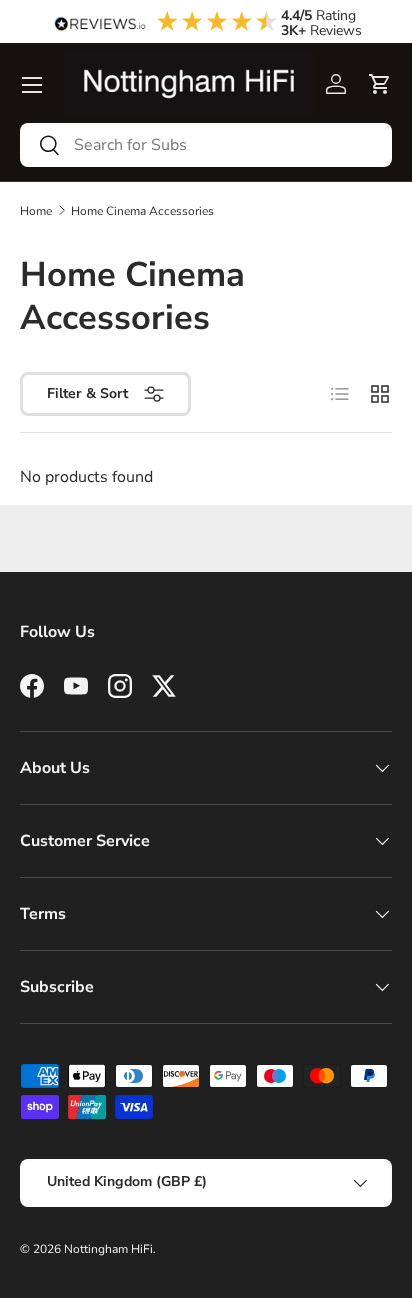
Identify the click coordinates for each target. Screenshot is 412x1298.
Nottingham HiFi (108, 1249)
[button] (380, 84)
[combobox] (206, 145)
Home (36, 211)
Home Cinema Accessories (142, 211)
